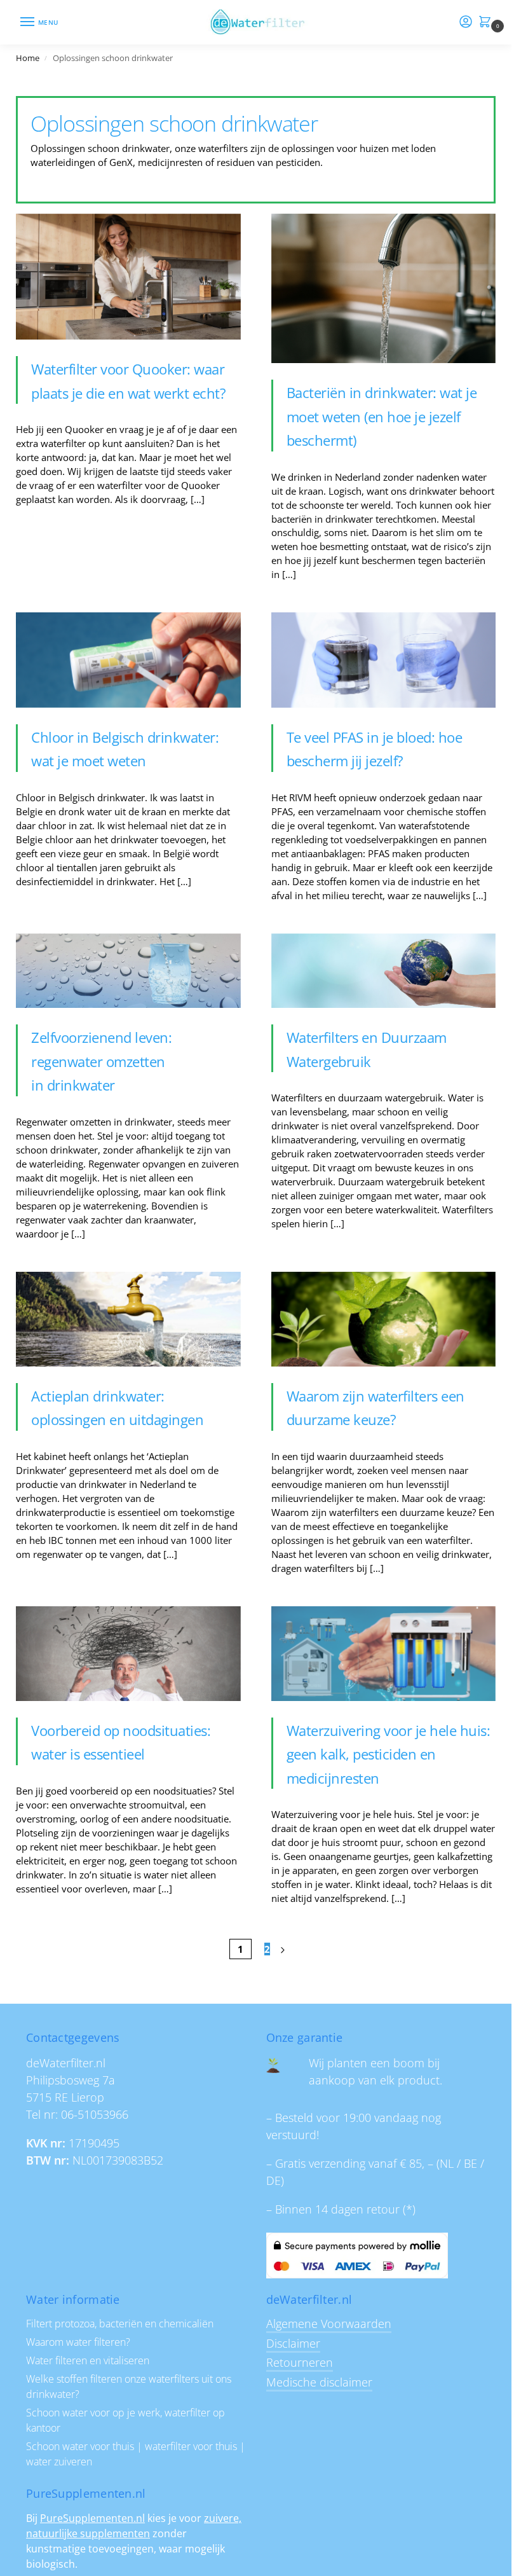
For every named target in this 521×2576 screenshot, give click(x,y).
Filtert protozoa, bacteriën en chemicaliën (120, 2324)
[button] (487, 23)
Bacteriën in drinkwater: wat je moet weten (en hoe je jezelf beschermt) (382, 416)
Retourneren (300, 2362)
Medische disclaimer (319, 2382)
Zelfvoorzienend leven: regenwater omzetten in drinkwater (101, 1061)
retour (383, 2209)
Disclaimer (293, 2343)
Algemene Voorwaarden (329, 2324)
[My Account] (466, 22)
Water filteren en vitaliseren (88, 2360)
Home (28, 58)
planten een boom (376, 2063)
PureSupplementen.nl (92, 2518)
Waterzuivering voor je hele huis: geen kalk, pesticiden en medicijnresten (389, 1754)
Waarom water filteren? (78, 2342)
